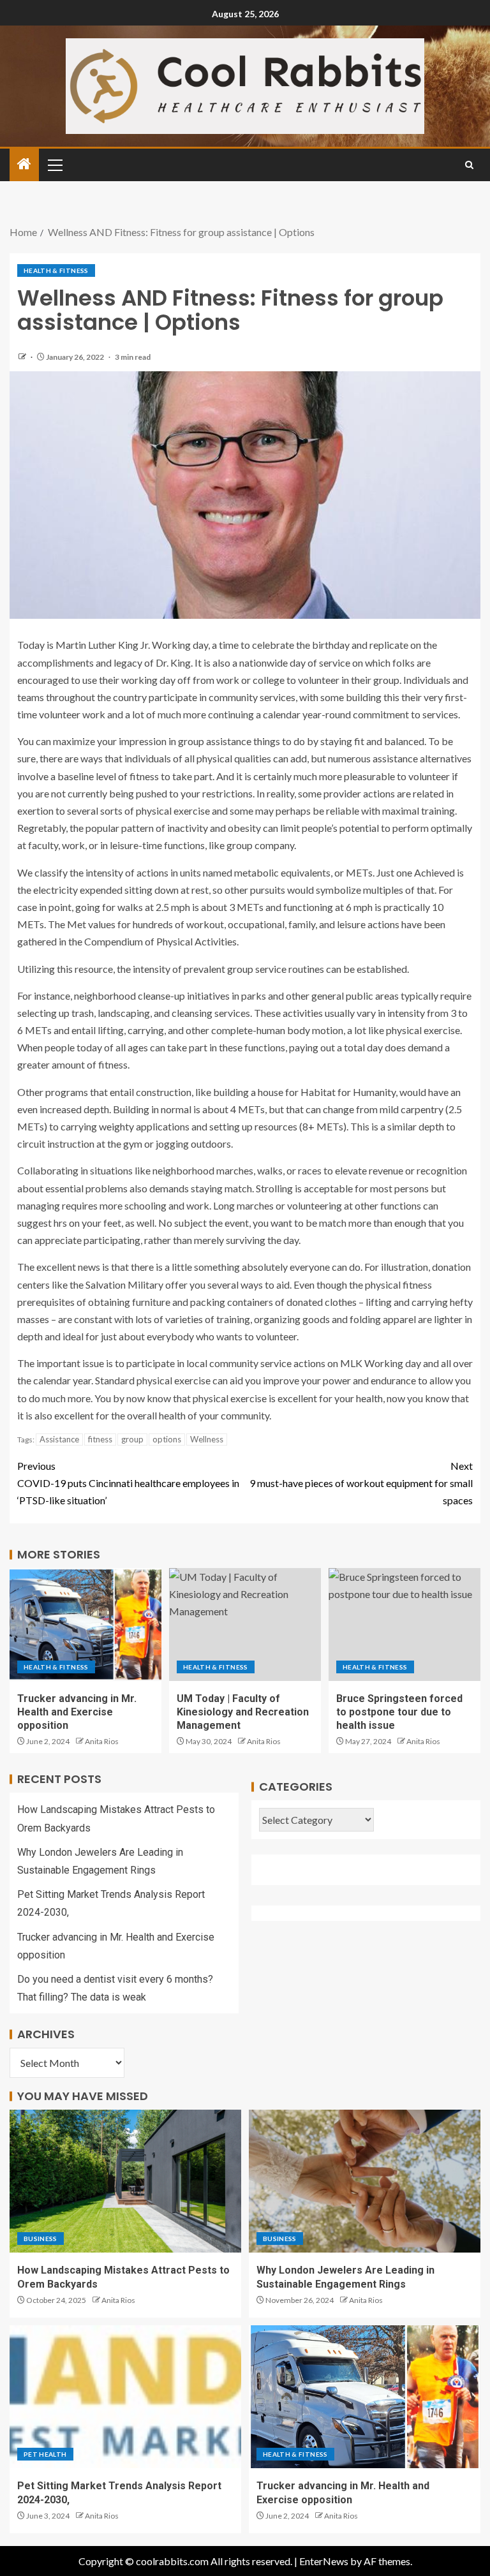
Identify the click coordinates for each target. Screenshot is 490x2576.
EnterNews (324, 2561)
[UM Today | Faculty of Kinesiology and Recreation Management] (245, 1625)
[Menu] (54, 165)
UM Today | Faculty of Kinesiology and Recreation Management (243, 1712)
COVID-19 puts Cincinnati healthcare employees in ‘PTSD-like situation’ (128, 1483)
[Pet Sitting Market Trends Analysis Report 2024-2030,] (125, 2397)
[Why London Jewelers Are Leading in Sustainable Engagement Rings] (365, 2181)
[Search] (469, 165)
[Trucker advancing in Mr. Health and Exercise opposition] (85, 1625)
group (132, 1439)
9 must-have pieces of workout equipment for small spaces (361, 1483)
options (167, 1439)
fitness (100, 1439)
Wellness (207, 1439)
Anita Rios (102, 1741)
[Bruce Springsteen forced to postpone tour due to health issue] (405, 1625)
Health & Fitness (56, 270)
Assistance (59, 1439)
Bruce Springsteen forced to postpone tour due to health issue (399, 1712)
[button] (54, 165)
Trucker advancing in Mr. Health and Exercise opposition (77, 1712)
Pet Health (45, 2454)
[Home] (24, 164)
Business (41, 2239)
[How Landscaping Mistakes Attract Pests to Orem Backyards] (125, 2181)
